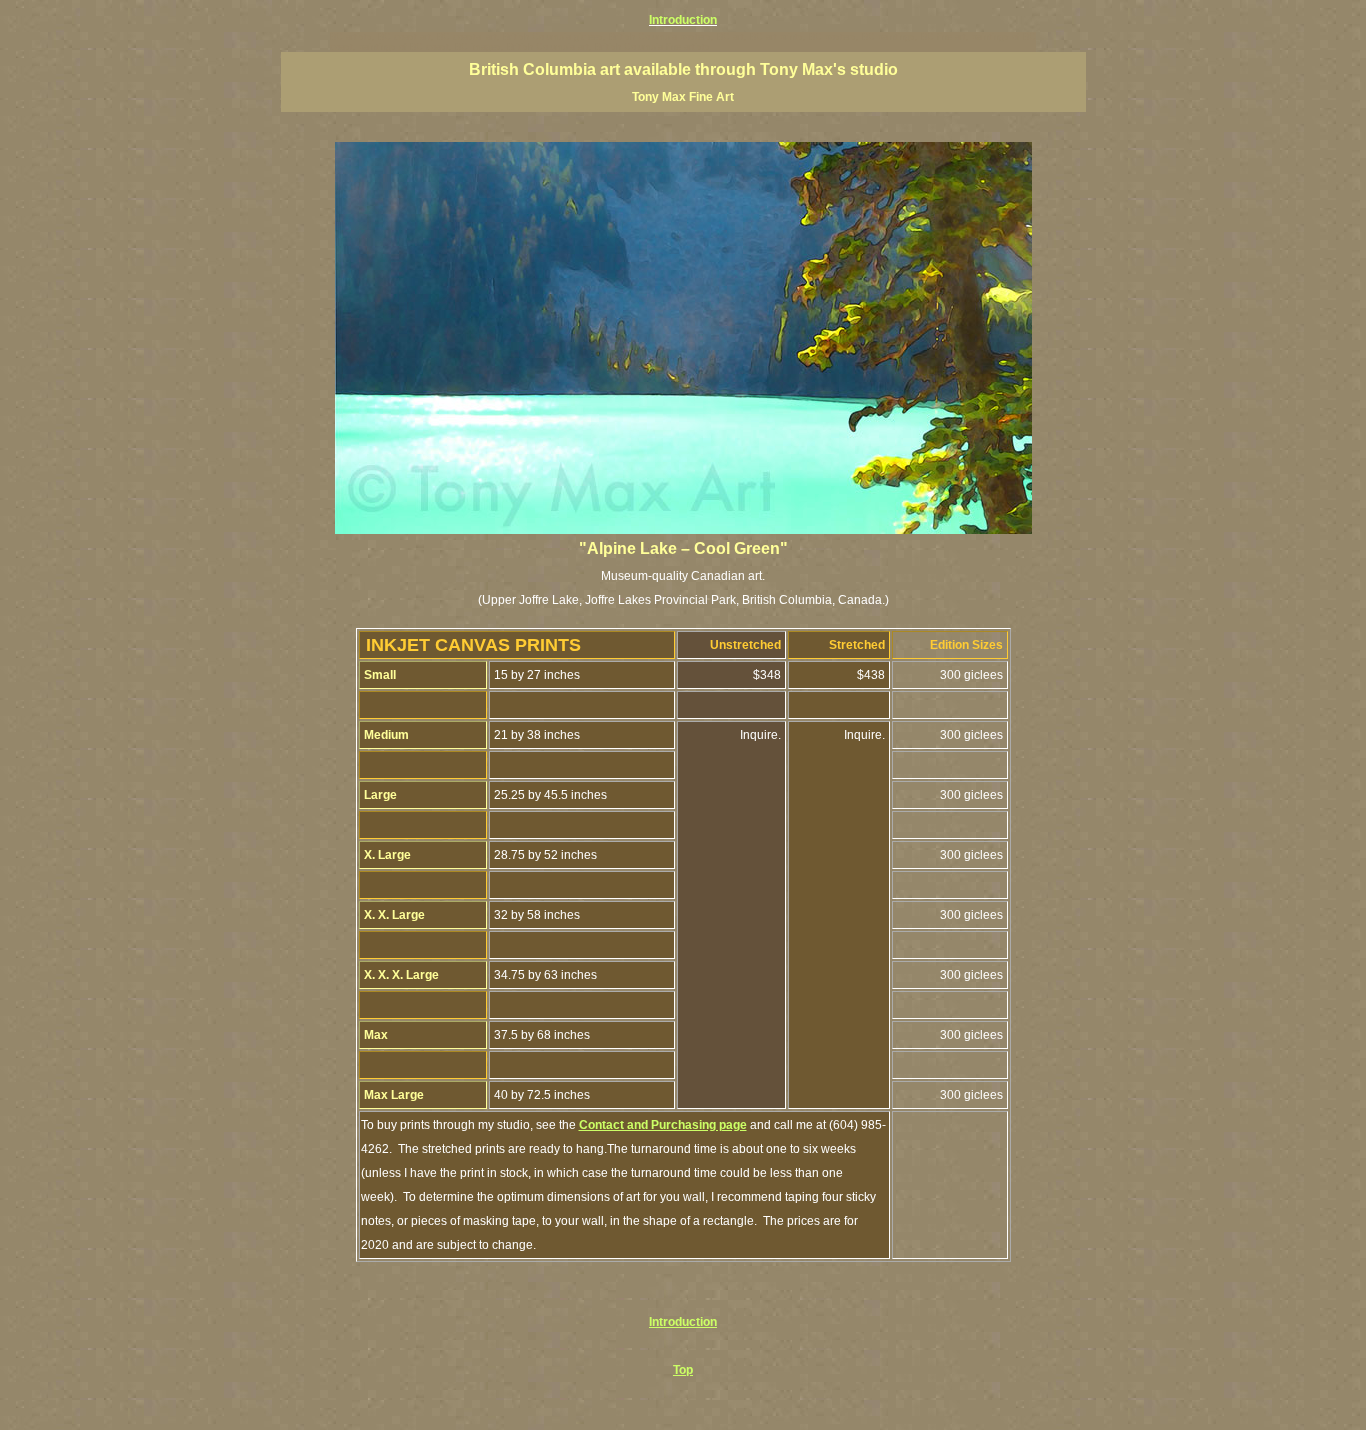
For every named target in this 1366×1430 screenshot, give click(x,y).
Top (683, 1370)
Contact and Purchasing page (663, 1125)
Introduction (683, 1322)
